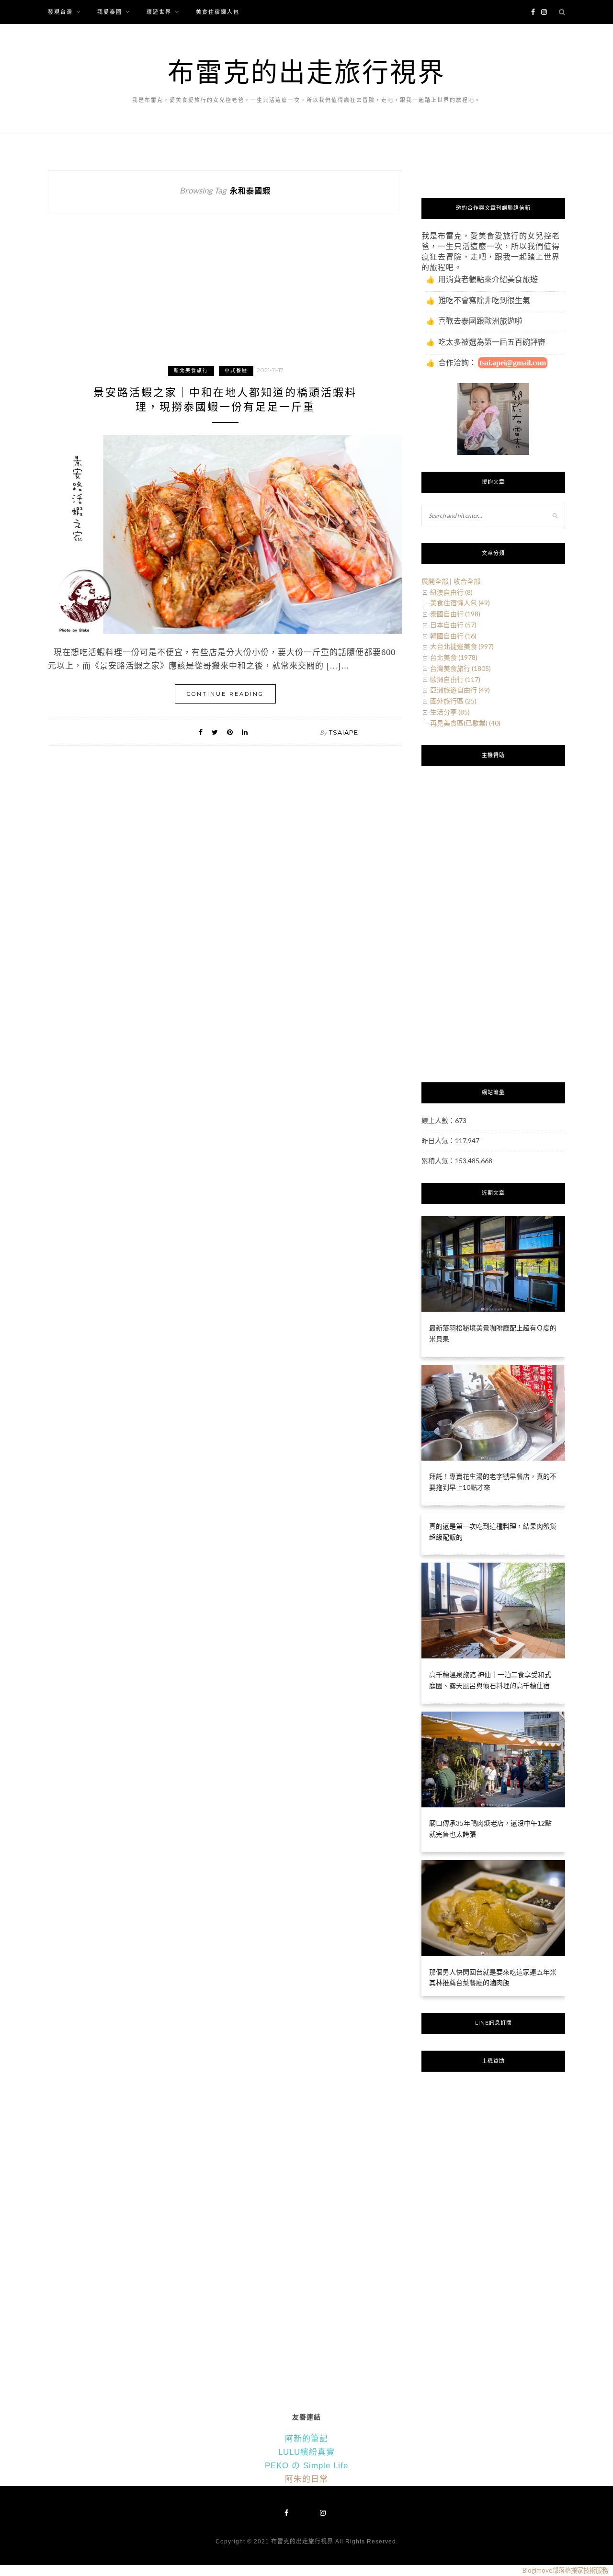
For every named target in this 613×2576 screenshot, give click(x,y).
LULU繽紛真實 (306, 2452)
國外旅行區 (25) (453, 701)
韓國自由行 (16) (453, 636)
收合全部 (467, 581)
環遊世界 (159, 12)
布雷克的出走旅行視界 (306, 72)
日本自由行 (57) (453, 625)
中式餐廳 (236, 370)
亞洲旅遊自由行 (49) (460, 690)
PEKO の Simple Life (306, 2466)
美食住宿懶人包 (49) (460, 603)
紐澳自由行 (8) (451, 592)
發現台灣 (60, 12)
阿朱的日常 (306, 2479)
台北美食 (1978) (454, 657)
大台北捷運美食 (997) (462, 646)
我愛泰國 (110, 12)
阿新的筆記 (306, 2439)
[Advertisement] (225, 297)
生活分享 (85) (450, 712)
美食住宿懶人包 (218, 12)
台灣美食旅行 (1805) (460, 668)
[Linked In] (245, 732)
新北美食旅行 (191, 370)
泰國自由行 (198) (455, 614)
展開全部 (435, 581)
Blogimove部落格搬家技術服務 (565, 2570)
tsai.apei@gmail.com (513, 363)
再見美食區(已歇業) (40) (465, 723)
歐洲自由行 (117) (455, 679)
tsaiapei (345, 732)
